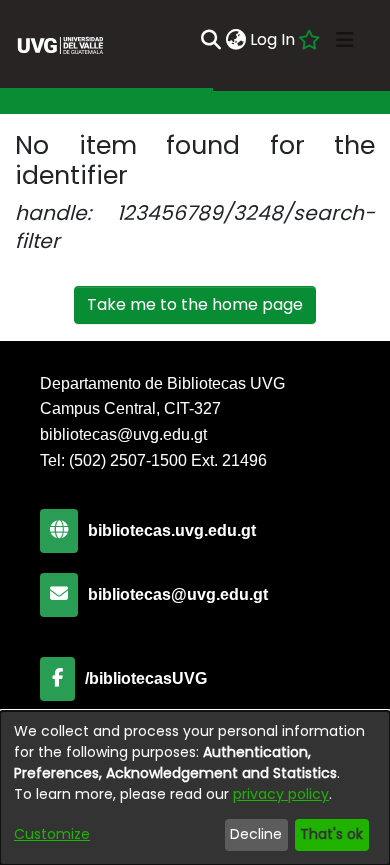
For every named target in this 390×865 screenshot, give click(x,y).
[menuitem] (235, 40)
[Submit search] (210, 40)
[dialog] (195, 788)
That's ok (331, 834)
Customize (52, 834)
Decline (256, 834)
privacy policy (281, 794)
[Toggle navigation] (345, 40)
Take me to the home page (195, 304)
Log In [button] (273, 39)
